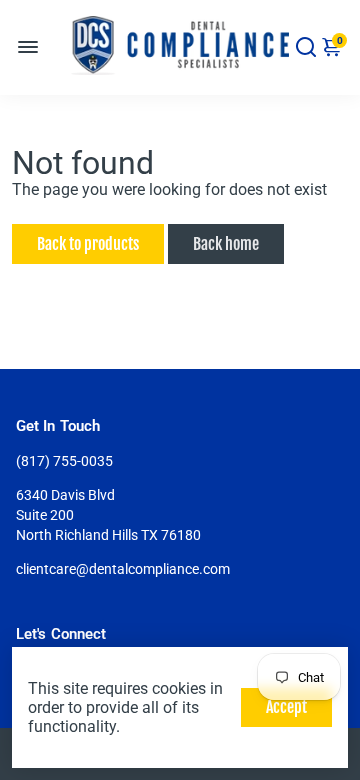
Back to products (88, 244)
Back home (226, 244)
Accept (286, 707)
